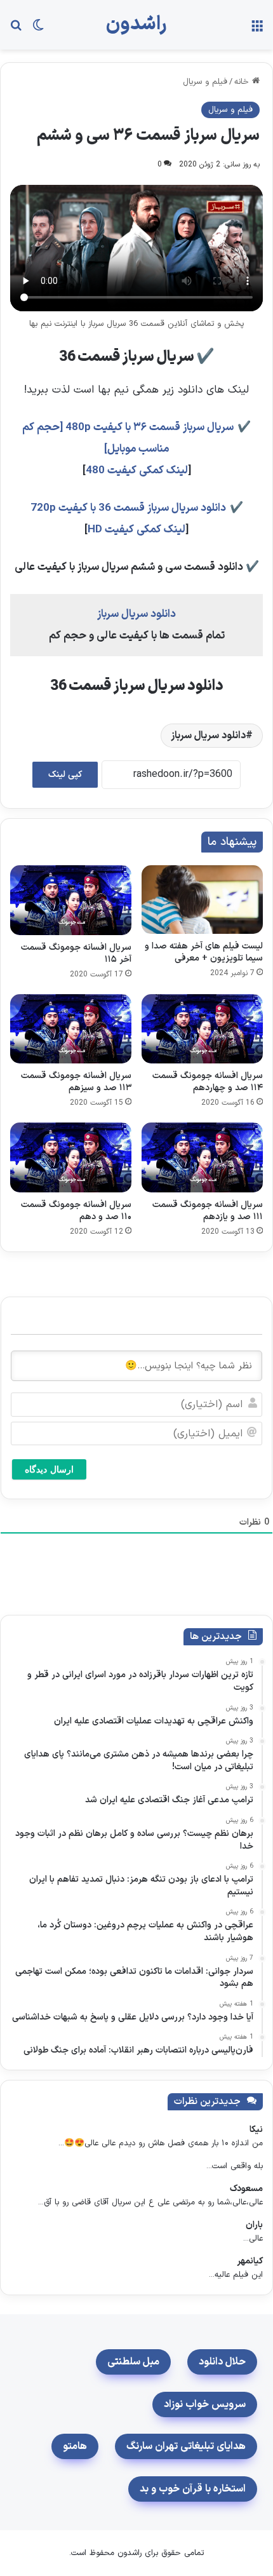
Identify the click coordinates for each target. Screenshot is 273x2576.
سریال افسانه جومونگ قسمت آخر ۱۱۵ (76, 954)
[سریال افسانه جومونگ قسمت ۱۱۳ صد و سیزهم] (71, 1029)
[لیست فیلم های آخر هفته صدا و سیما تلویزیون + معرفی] (202, 899)
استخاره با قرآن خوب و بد (193, 2489)
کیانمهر (250, 2261)
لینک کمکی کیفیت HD (136, 530)
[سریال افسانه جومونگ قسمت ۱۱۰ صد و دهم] (71, 1157)
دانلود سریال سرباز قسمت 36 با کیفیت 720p (128, 508)
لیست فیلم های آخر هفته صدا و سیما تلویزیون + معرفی (204, 952)
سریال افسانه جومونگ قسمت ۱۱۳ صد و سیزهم (76, 1082)
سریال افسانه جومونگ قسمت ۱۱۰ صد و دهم (76, 1211)
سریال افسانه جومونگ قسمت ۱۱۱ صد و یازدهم (208, 1211)
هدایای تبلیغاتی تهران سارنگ (186, 2446)
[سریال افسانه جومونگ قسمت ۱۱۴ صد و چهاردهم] (202, 1029)
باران (254, 2225)
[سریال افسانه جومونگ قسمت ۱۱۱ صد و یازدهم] (202, 1157)
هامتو (75, 2446)
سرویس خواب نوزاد (205, 2404)
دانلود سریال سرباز (136, 614)
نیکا (256, 2130)
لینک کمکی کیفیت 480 (137, 471)
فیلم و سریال (205, 82)
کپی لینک (65, 775)
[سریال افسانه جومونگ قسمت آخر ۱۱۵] (71, 900)
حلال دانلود (222, 2362)
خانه (243, 82)
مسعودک (246, 2189)
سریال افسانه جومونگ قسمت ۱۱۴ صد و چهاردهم (208, 1082)
